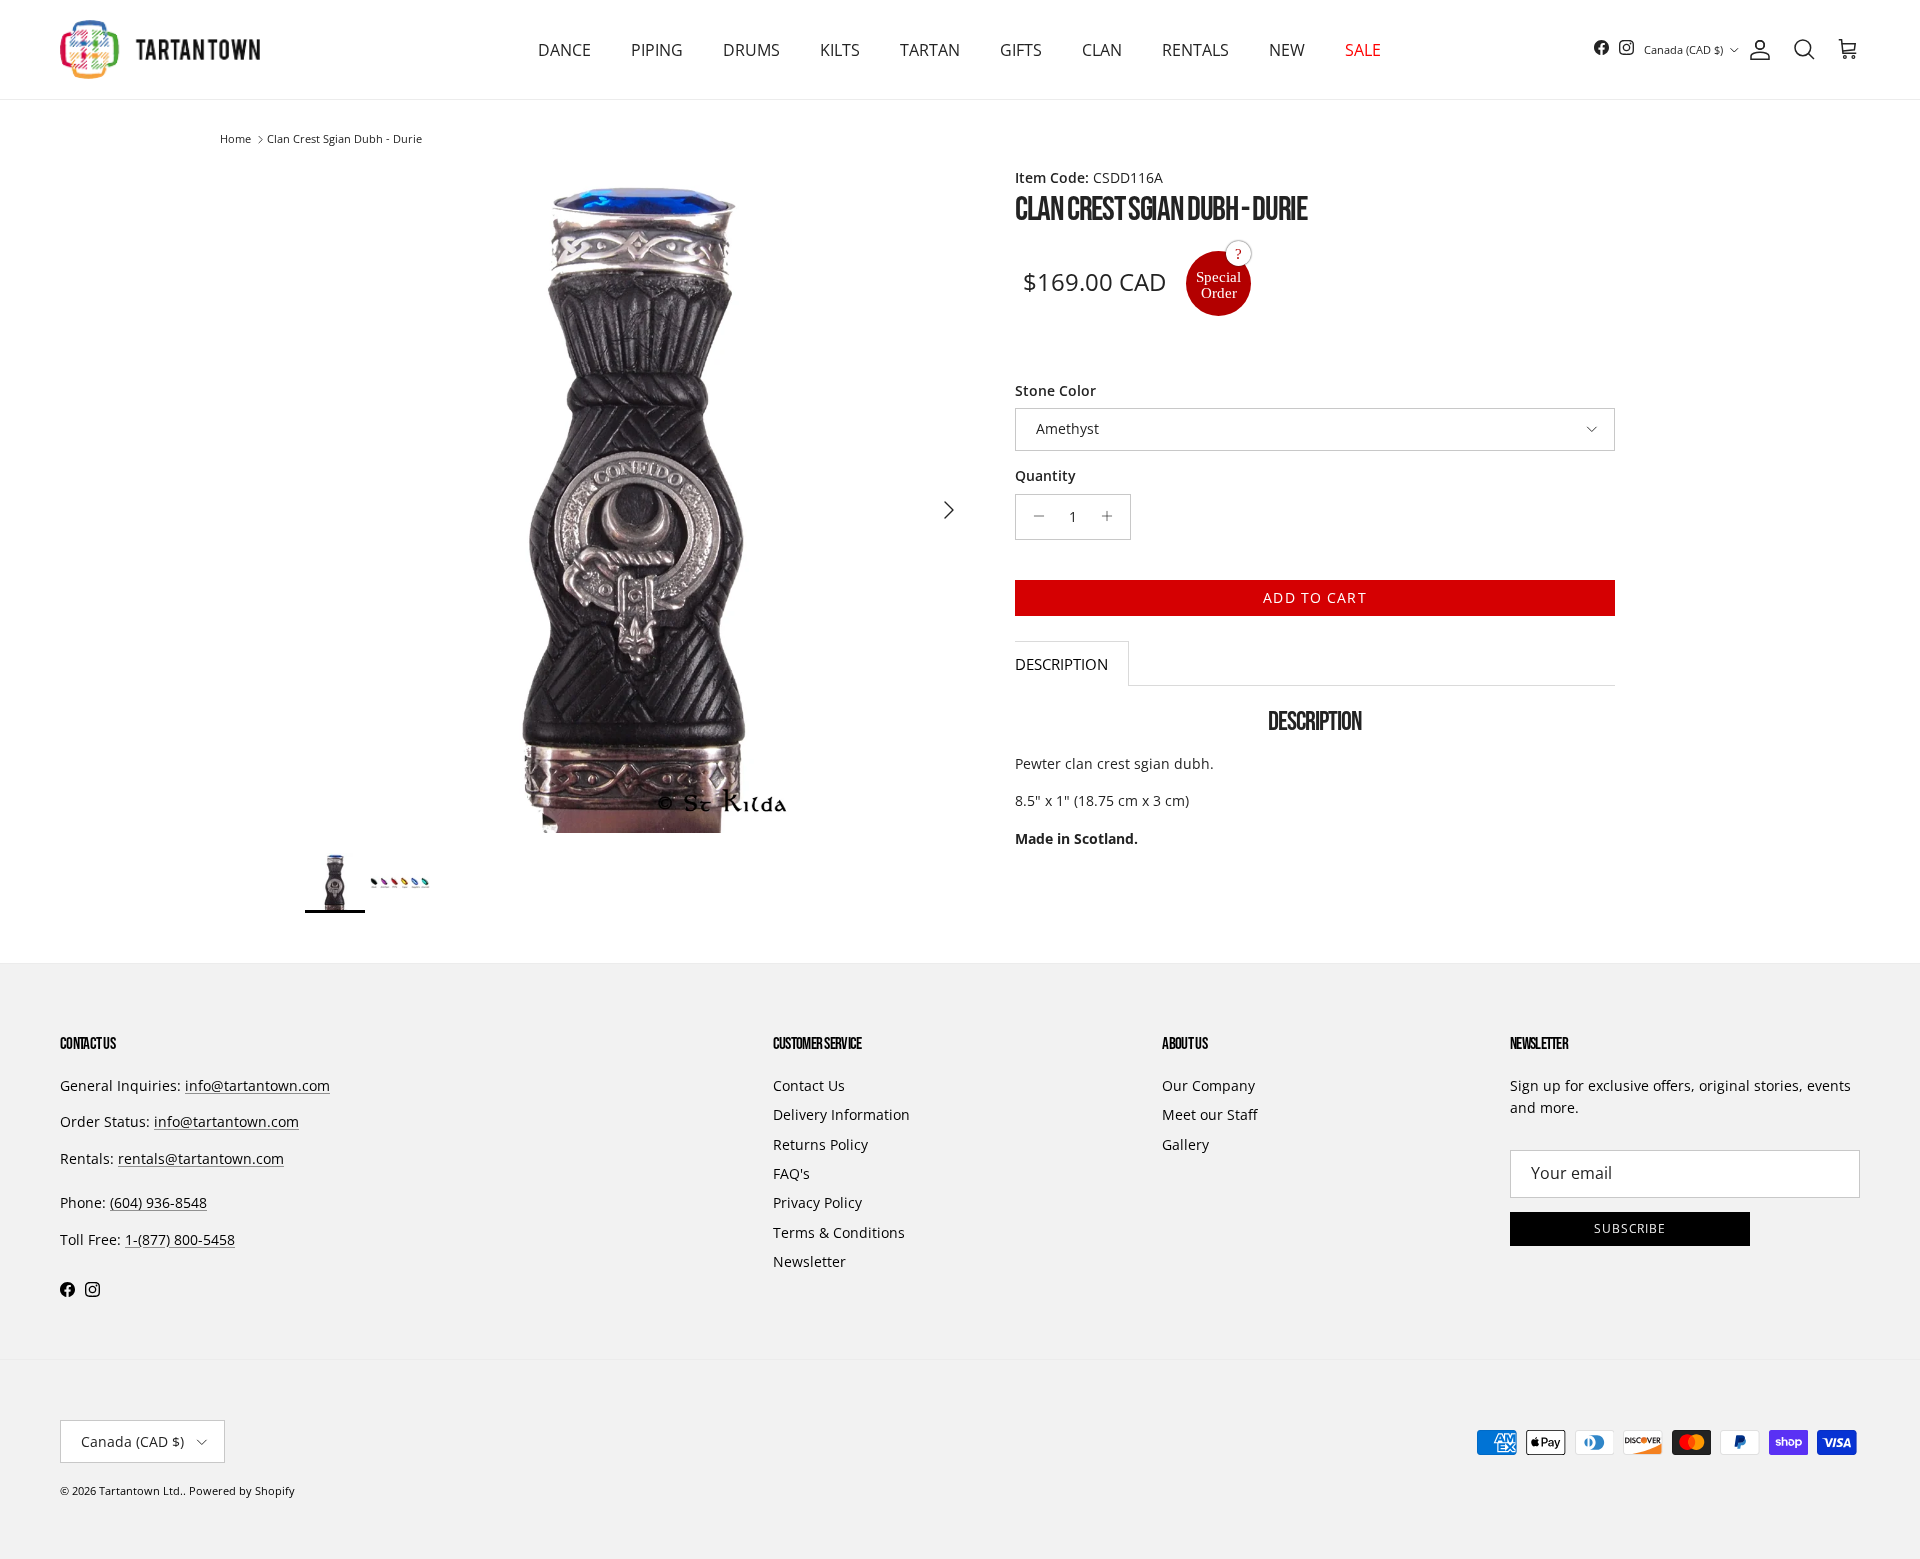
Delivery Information (841, 1114)
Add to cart (1314, 596)
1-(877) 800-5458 (180, 1239)
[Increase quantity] (1112, 516)
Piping (657, 50)
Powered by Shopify (242, 1490)
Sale (1363, 50)
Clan (1102, 50)
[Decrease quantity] (1033, 516)
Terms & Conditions (839, 1232)
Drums (751, 50)
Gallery (1185, 1144)
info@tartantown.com (257, 1085)
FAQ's (791, 1173)
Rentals (1195, 50)
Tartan (930, 50)
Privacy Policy (817, 1202)
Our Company (1208, 1085)
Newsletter (809, 1261)
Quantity (1045, 475)
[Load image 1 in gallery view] (638, 500)
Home (235, 139)
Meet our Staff (1209, 1114)
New (1287, 50)
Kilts (840, 50)
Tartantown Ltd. (141, 1490)
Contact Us (809, 1085)
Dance (564, 50)
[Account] (1756, 50)
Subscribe (1630, 1228)
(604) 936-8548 (158, 1202)
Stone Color (1055, 389)
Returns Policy (820, 1144)
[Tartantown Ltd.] (160, 49)
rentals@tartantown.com (201, 1158)
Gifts (1021, 50)
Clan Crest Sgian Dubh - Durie (344, 139)
